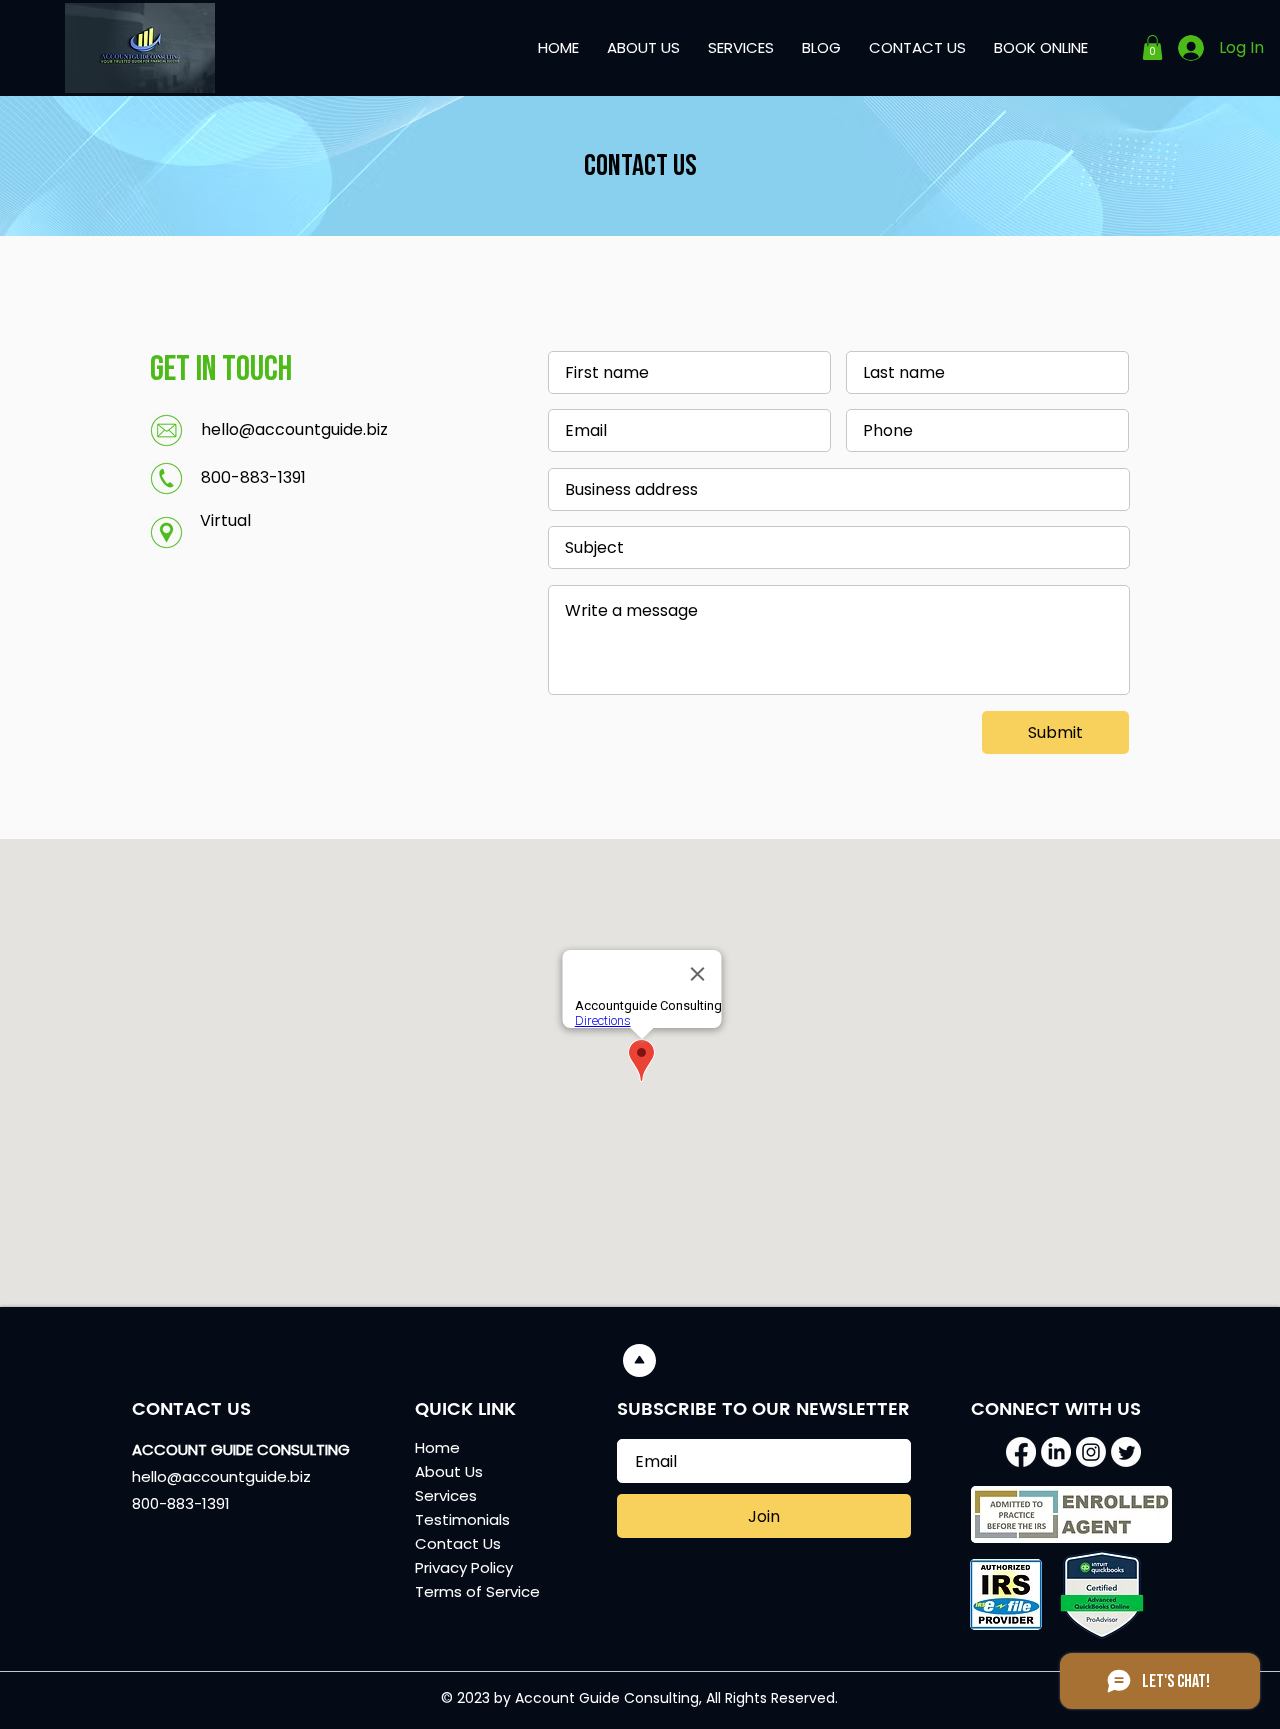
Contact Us (458, 1543)
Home (437, 1447)
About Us (449, 1471)
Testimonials (462, 1519)
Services (446, 1495)
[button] (1152, 47)
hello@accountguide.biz (294, 429)
